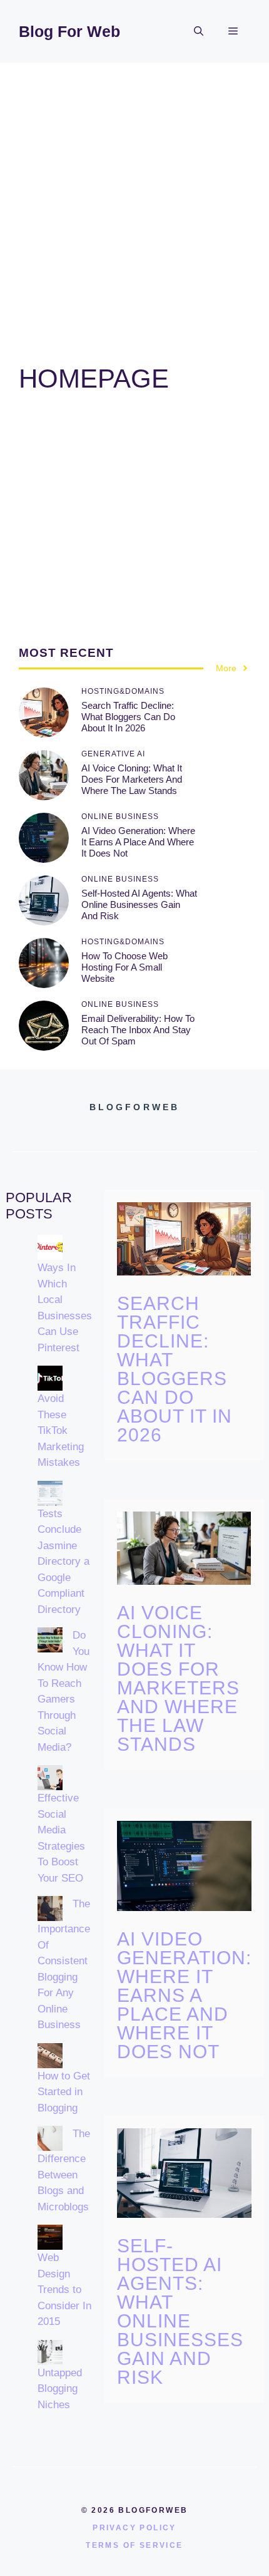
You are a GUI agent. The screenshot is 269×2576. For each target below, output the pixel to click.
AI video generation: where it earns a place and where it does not (138, 842)
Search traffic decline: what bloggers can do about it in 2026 (128, 717)
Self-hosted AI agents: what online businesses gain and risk (139, 904)
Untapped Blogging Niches (60, 2389)
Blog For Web (69, 31)
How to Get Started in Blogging (64, 2092)
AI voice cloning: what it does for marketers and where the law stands (132, 779)
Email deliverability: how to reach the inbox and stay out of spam (138, 1030)
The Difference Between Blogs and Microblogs (64, 2170)
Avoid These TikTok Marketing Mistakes (61, 1430)
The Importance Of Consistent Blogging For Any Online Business (64, 1964)
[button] (199, 31)
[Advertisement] (134, 204)
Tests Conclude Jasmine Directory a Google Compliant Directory (63, 1562)
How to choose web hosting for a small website (124, 967)
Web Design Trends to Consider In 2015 (64, 2290)
